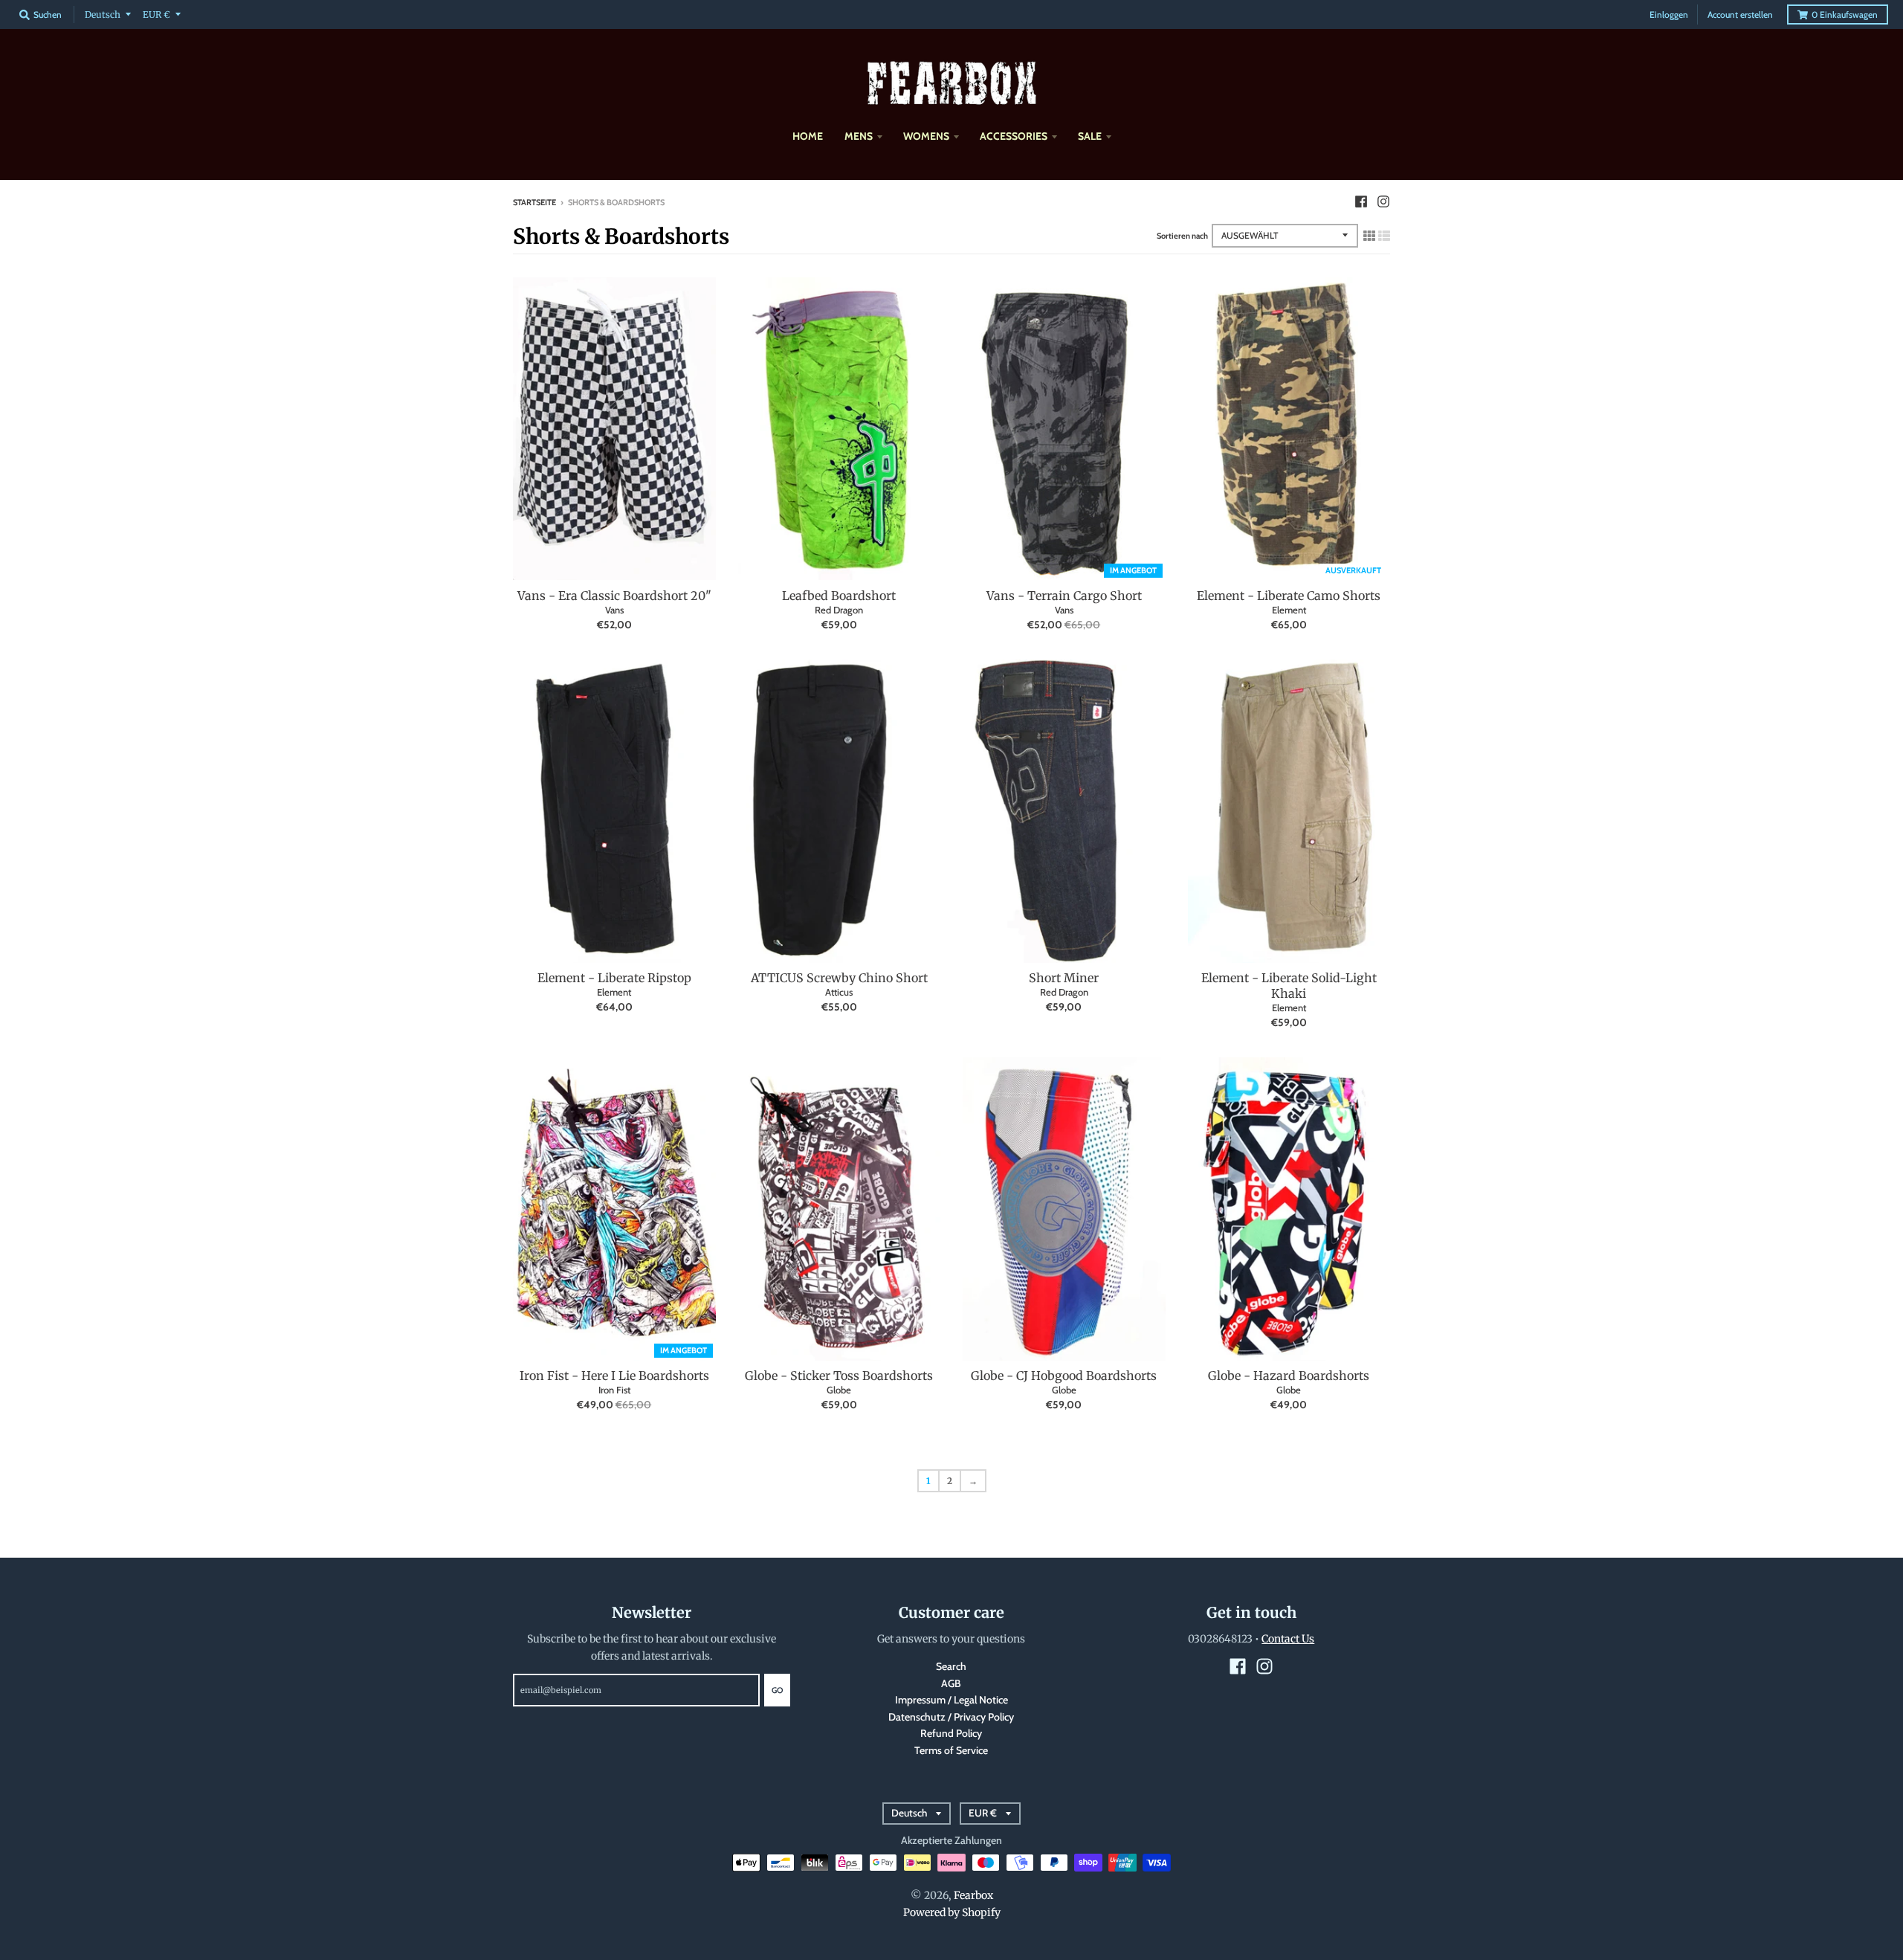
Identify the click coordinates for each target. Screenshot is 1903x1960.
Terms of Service (951, 1750)
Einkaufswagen (1845, 14)
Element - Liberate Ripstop (614, 978)
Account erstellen (1740, 14)
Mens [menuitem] (859, 136)
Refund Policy (951, 1733)
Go (777, 1690)
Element (1289, 610)
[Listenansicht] (1384, 236)
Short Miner (1064, 978)
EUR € (156, 14)
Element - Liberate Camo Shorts (1289, 596)
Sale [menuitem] (1090, 136)
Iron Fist (614, 1390)
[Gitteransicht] (1369, 236)
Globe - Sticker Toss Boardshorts (839, 1376)
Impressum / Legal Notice (951, 1700)
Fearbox (973, 1895)
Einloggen (1669, 14)
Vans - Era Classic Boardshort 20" (614, 596)
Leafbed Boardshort (839, 596)
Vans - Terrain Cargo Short (1064, 596)
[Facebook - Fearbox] (1361, 202)
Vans (614, 610)
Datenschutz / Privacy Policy (951, 1717)
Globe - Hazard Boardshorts (1289, 1376)
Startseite (534, 202)
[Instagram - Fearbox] (1383, 202)
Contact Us (1288, 1639)
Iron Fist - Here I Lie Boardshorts (614, 1376)
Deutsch (103, 14)
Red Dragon (839, 610)
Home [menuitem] (808, 136)
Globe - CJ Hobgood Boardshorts (1064, 1376)
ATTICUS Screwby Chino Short (839, 978)
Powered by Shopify (952, 1912)
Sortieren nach (1182, 236)
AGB (951, 1683)
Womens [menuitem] (926, 136)
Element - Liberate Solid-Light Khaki (1289, 986)
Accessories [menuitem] (1014, 136)
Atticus (839, 992)
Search (951, 1666)
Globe (839, 1390)
